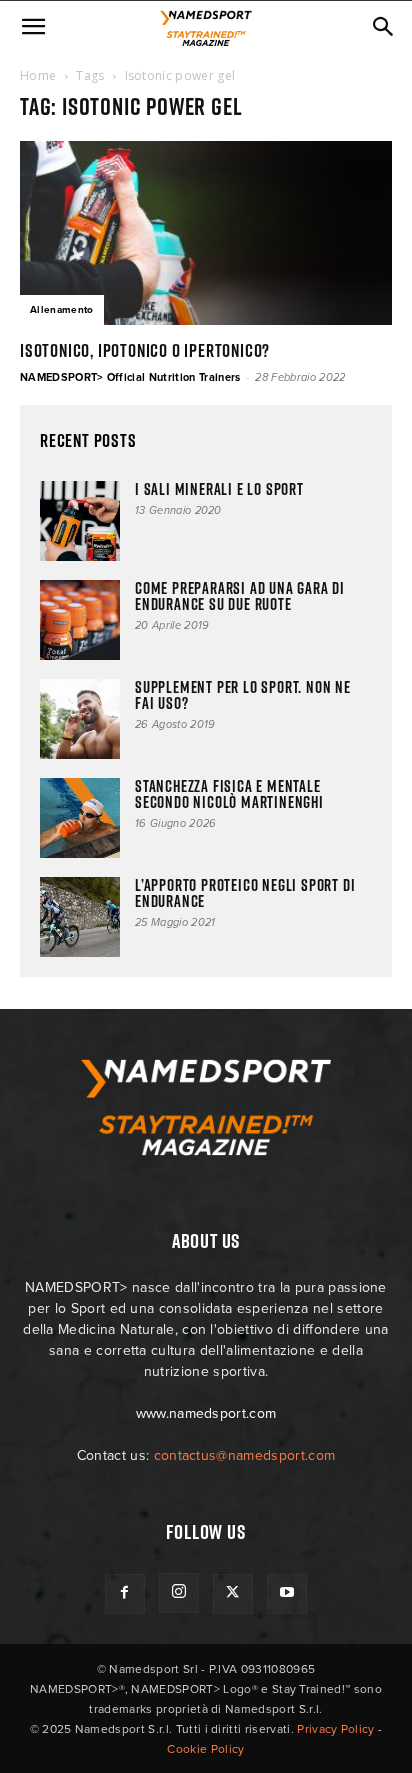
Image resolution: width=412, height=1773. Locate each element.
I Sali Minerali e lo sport (219, 489)
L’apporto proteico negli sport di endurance (245, 893)
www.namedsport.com (206, 1413)
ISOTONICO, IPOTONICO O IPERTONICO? (145, 350)
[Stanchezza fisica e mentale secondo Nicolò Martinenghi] (80, 818)
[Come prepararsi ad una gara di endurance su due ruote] (80, 620)
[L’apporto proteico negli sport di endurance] (80, 917)
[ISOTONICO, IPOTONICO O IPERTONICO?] (206, 233)
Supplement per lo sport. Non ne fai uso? (243, 695)
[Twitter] (233, 1594)
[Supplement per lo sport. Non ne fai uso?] (80, 719)
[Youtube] (287, 1594)
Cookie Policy (205, 1749)
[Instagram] (179, 1593)
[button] (34, 27)
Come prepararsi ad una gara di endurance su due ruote (240, 596)
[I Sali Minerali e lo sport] (80, 521)
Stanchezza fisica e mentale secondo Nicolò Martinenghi (231, 794)
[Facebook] (125, 1594)
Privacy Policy (335, 1729)
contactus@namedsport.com (245, 1455)
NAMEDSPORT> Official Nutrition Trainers (130, 377)
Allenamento (62, 310)
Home (38, 75)
